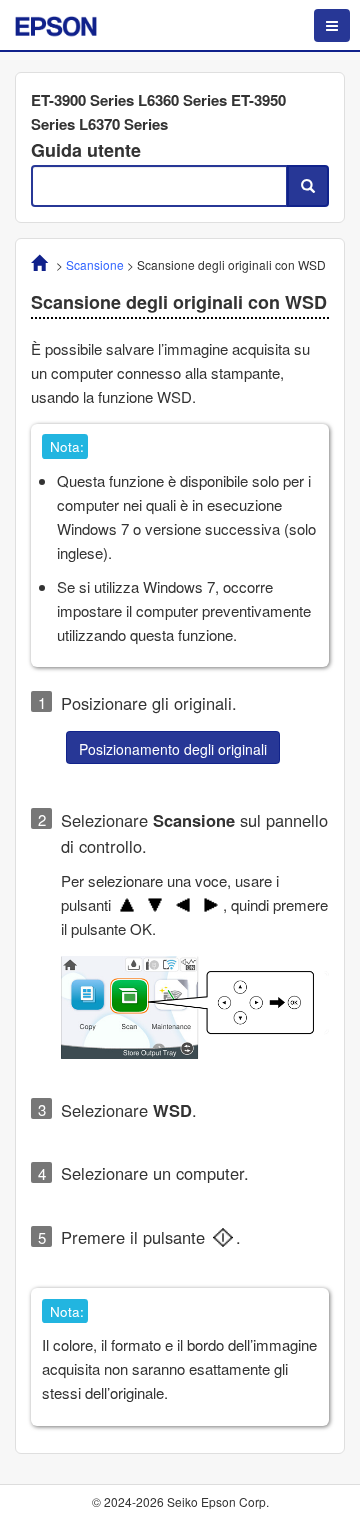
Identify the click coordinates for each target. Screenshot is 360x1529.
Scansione (95, 264)
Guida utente (86, 150)
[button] (173, 747)
